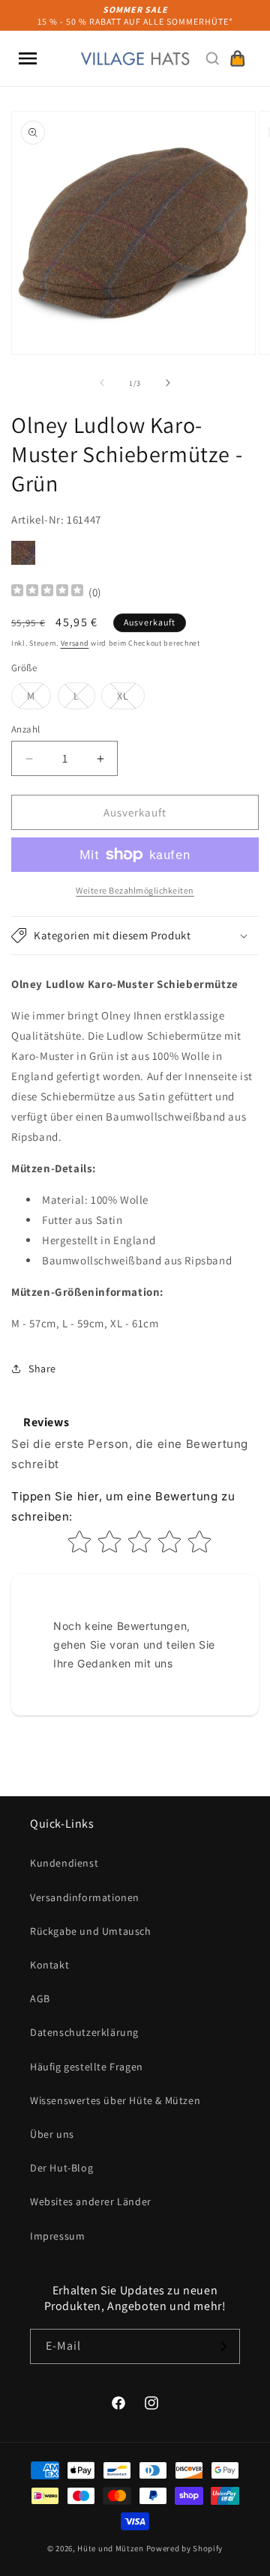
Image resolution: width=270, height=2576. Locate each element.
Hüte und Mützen (111, 2548)
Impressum (57, 2236)
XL (131, 699)
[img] (47, 592)
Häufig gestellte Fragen (87, 2067)
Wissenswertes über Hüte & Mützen (115, 2100)
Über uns (52, 2134)
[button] (28, 58)
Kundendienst (64, 1863)
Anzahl (25, 729)
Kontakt (49, 1965)
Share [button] (42, 1369)
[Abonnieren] (223, 2346)
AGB (40, 1998)
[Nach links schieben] (102, 383)
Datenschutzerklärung (84, 2032)
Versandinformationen (85, 1897)
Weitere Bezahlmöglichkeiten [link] (135, 890)
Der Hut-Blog (61, 2168)
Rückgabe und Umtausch (91, 1931)
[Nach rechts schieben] (168, 383)
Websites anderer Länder (91, 2201)
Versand (75, 643)
